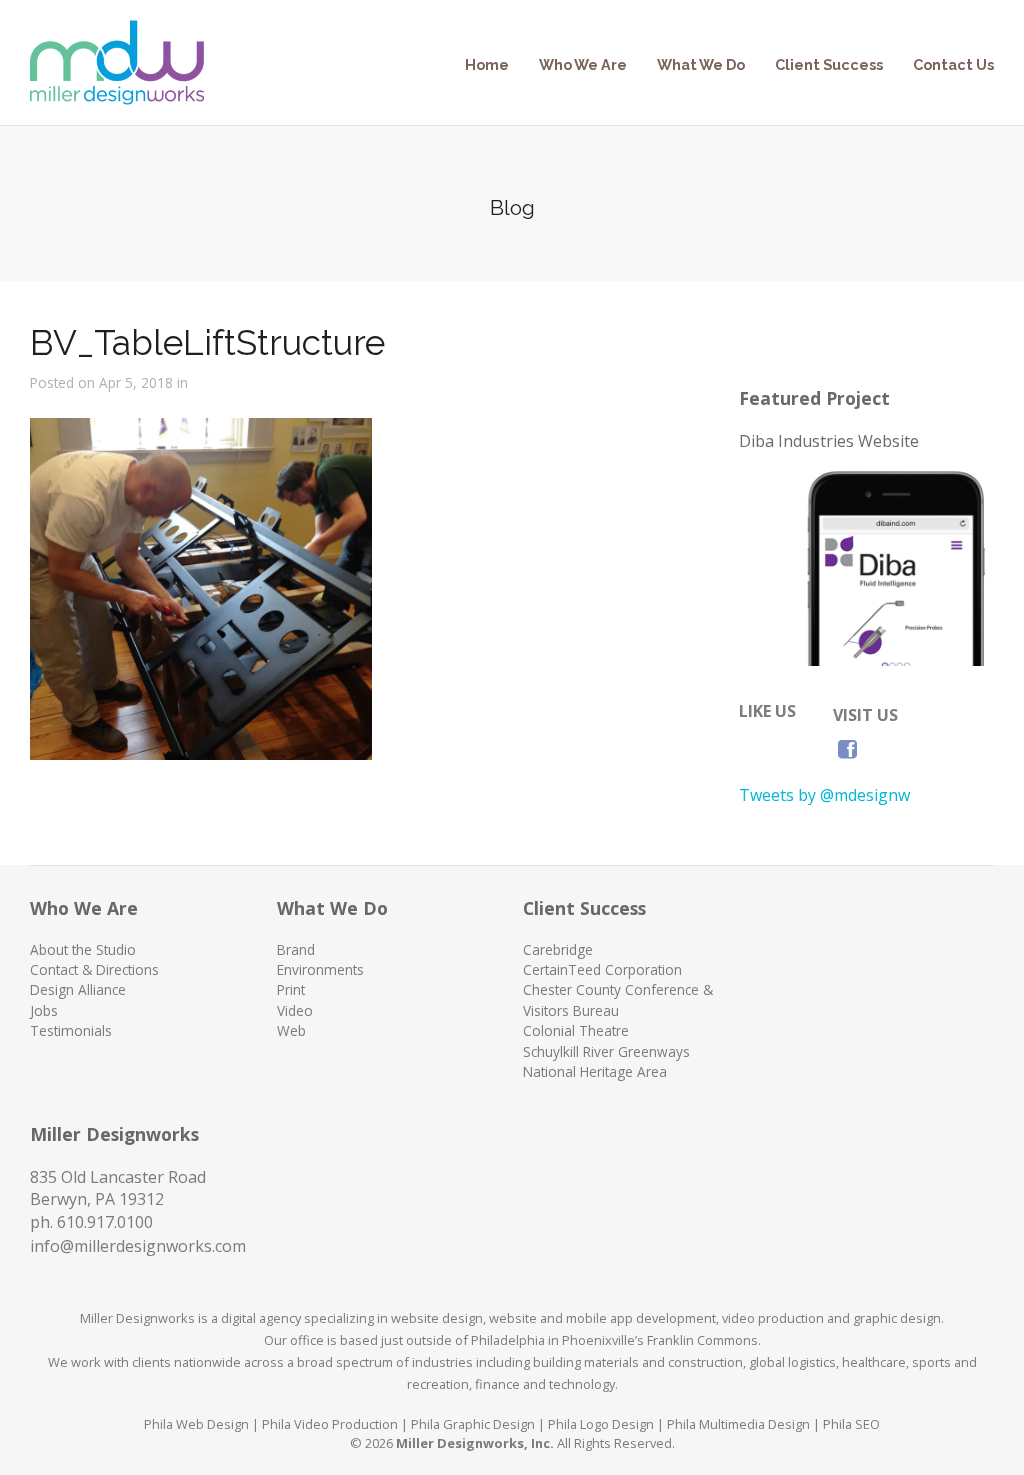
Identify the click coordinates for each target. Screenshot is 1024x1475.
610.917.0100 (105, 1222)
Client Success (829, 64)
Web (291, 1030)
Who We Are (583, 64)
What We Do (701, 64)
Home (487, 64)
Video (295, 1010)
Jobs (44, 1010)
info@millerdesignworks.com (138, 1246)
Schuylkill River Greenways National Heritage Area (606, 1061)
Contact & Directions (94, 969)
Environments (320, 969)
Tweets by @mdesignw (824, 795)
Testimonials (71, 1030)
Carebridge (558, 949)
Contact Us (953, 64)
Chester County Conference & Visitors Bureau (618, 999)
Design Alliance (78, 989)
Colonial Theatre (576, 1030)
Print (291, 989)
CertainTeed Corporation (602, 969)
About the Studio (83, 949)
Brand (296, 949)
